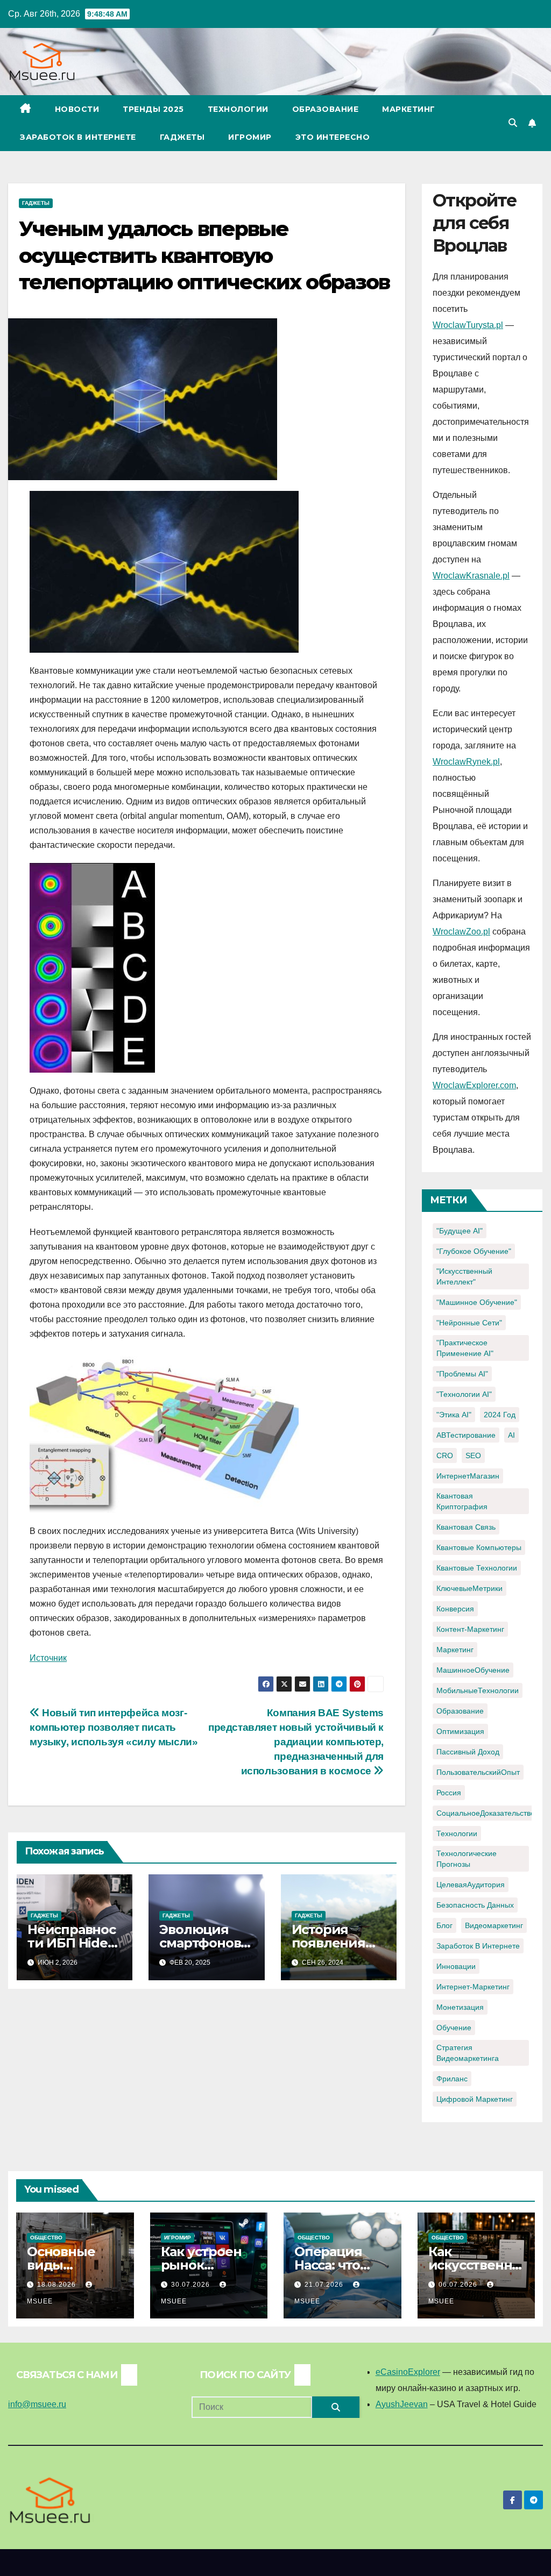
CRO (445, 1455)
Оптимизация (460, 1731)
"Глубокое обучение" (474, 1251)
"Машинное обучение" (477, 1302)
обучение (454, 2028)
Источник (48, 1658)
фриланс (452, 2079)
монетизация (460, 2007)
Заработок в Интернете (78, 137)
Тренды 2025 (153, 109)
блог (444, 1925)
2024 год (500, 1415)
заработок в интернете (478, 1946)
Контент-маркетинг (470, 1629)
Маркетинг (409, 109)
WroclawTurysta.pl (468, 325)
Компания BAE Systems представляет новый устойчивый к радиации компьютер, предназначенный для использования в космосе (296, 1742)
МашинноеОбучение (473, 1670)
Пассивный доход (468, 1752)
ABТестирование (466, 1435)
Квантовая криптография (462, 1501)
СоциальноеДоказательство (486, 1813)
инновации (456, 1966)
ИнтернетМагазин (468, 1476)
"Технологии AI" (464, 1394)
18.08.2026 (58, 2285)
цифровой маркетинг (475, 2099)
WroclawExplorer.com (474, 1085)
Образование (326, 109)
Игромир (250, 137)
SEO (473, 1455)
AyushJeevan (402, 2404)
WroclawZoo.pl (461, 932)
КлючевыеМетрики (469, 1588)
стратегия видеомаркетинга (468, 2053)
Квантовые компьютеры (479, 1547)
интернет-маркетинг (473, 1987)
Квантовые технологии (477, 1568)
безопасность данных (475, 1905)
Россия (449, 1793)
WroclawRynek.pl (466, 762)
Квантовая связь (466, 1527)
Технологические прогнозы (467, 1859)
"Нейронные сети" (469, 1323)
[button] (513, 123)
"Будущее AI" (460, 1231)
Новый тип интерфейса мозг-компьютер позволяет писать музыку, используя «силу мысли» (114, 1727)
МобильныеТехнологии (478, 1690)
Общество (46, 2238)
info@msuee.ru (37, 2404)
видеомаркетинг (494, 1925)
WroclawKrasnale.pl (471, 576)
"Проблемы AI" (462, 1374)
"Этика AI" (454, 1415)
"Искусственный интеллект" (464, 1276)
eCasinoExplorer (408, 2372)
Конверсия (455, 1609)
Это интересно (333, 137)
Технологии (238, 109)
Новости (77, 109)
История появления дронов (329, 1943)
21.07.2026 (325, 2285)
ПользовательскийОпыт (478, 1772)
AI (511, 1435)
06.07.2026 (459, 2285)
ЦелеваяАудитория (471, 1885)
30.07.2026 (192, 2285)
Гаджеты (182, 137)
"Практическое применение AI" (465, 1348)
